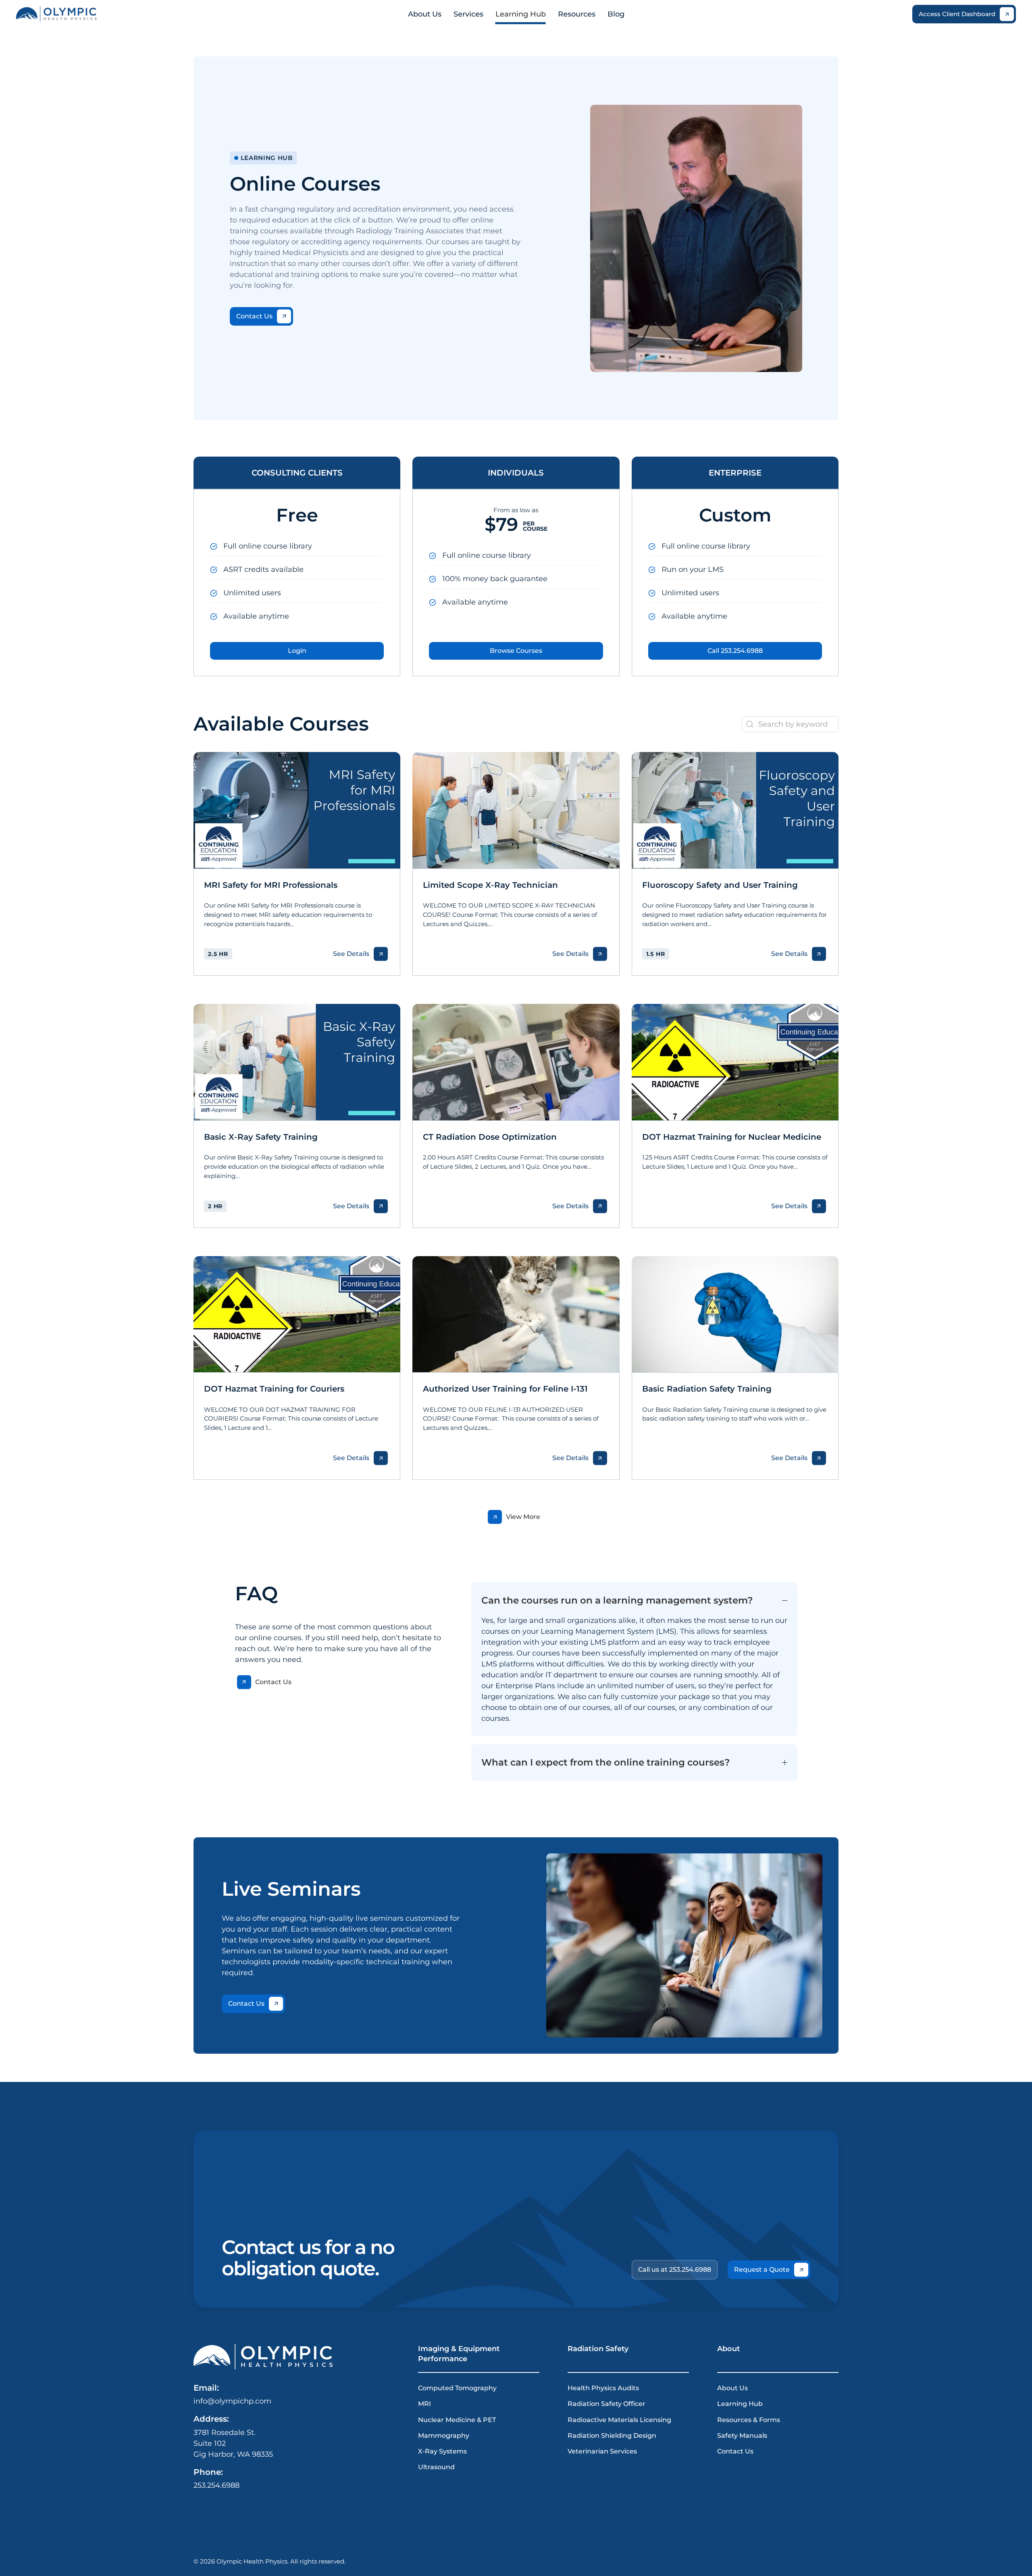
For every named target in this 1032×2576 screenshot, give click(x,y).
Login (297, 651)
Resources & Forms (749, 2419)
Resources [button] (577, 14)
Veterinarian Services (602, 2451)
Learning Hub (740, 2404)
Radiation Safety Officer (607, 2404)
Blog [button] (616, 14)
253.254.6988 (216, 2485)
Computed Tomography (457, 2388)
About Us (425, 14)
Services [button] (468, 14)
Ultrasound (436, 2467)
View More (523, 1517)
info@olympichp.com (232, 2401)
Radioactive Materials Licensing (619, 2419)
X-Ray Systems (442, 2451)
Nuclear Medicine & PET (457, 2419)
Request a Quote (762, 2270)
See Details (351, 954)
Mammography (444, 2435)
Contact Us (254, 316)
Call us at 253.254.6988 (675, 2270)
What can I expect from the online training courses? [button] (605, 1762)
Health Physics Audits (603, 2388)
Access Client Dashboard (957, 14)
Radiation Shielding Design (612, 2435)
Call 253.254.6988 (735, 651)
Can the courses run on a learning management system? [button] (617, 1600)
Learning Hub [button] (521, 14)
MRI (424, 2404)
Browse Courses (516, 651)
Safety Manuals (742, 2435)
